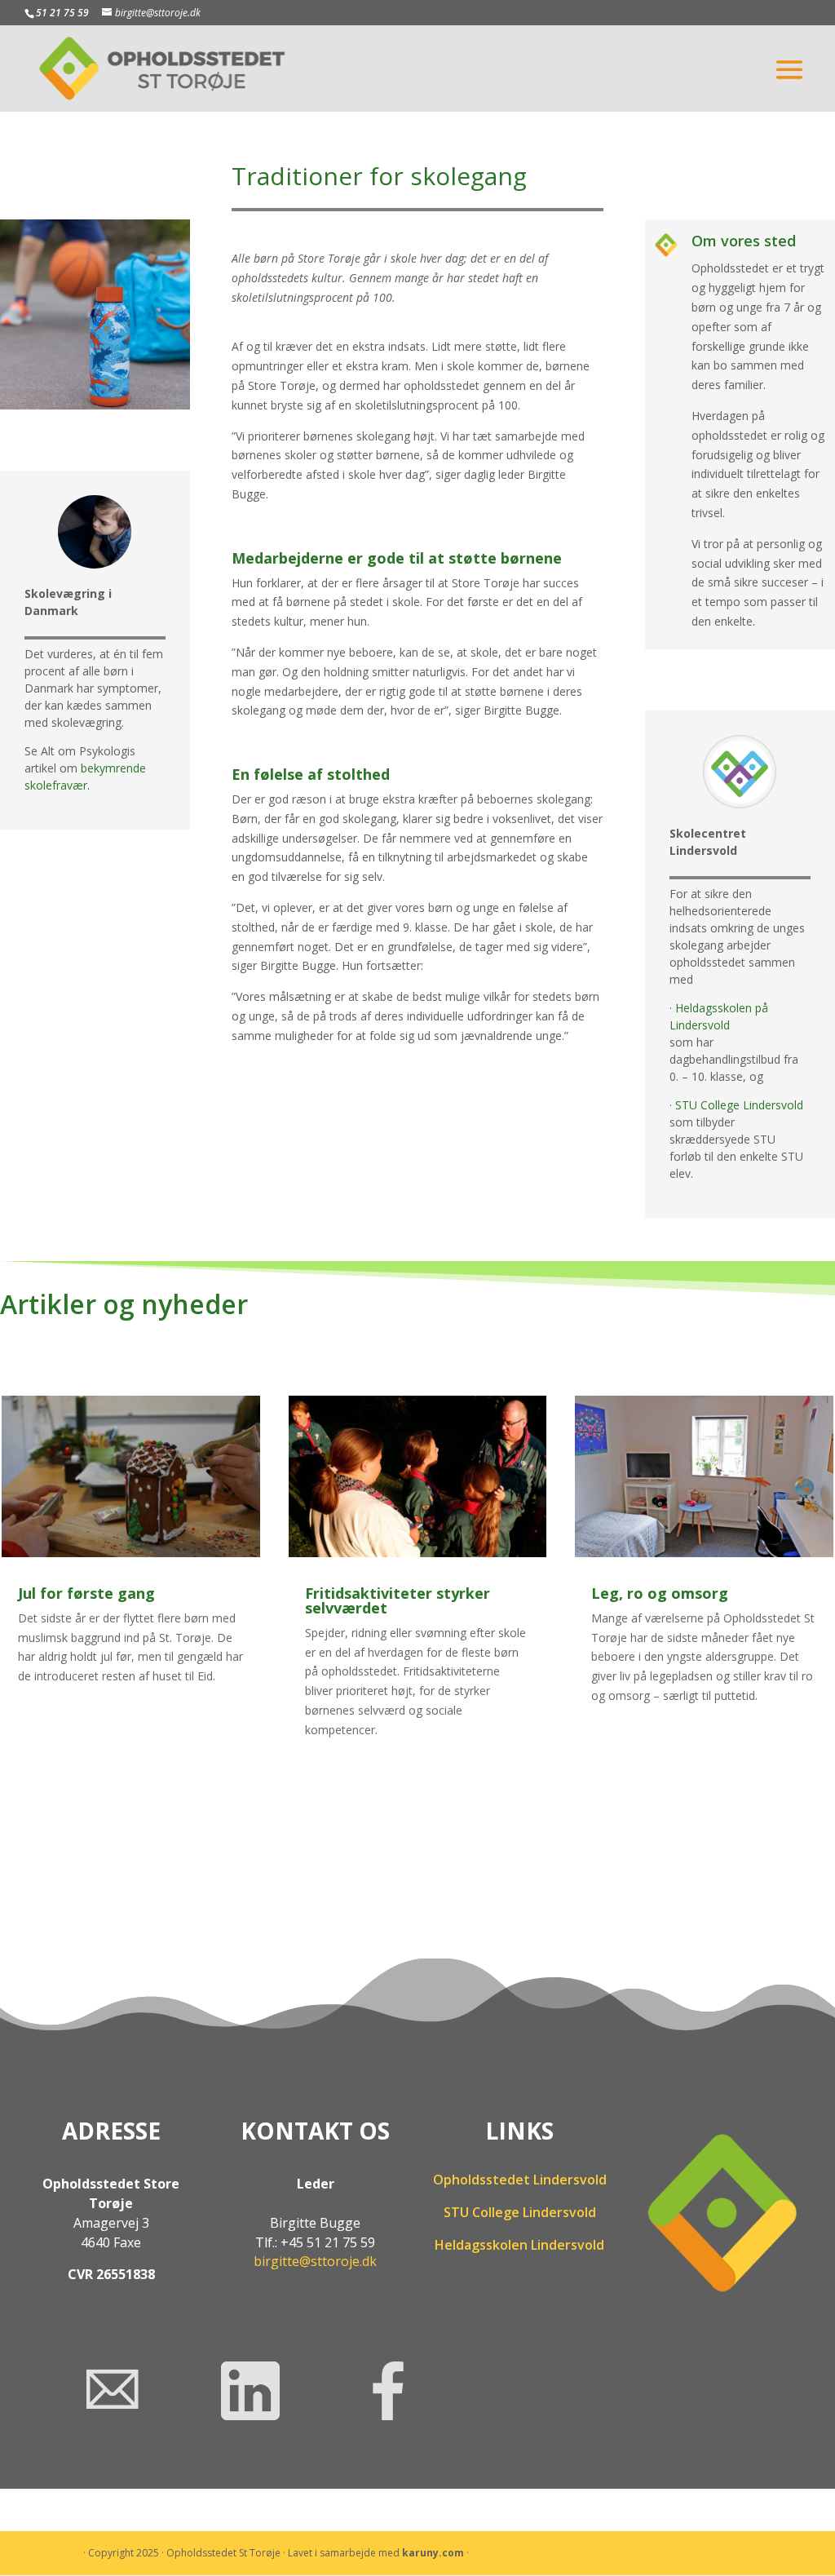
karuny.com (433, 2553)
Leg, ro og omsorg (660, 1593)
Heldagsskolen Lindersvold (519, 2245)
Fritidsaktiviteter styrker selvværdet (398, 1600)
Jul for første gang (86, 1593)
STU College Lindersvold (741, 1105)
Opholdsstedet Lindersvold (520, 2180)
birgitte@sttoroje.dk (315, 2261)
